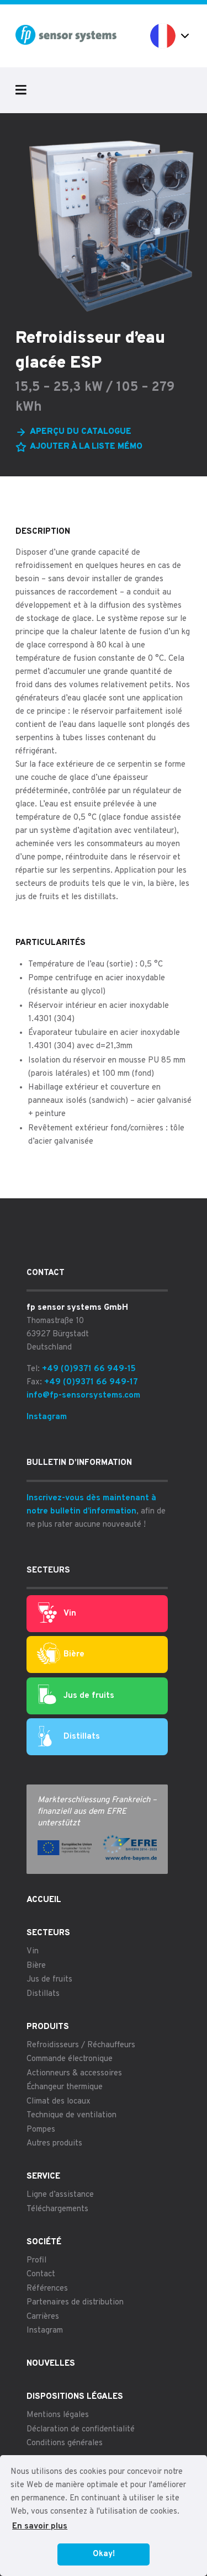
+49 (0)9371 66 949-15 (89, 1369)
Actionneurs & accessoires (74, 2073)
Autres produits (54, 2144)
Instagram (47, 1417)
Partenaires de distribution (75, 2303)
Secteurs (48, 1933)
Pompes (41, 2130)
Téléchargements (57, 2209)
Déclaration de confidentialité (81, 2429)
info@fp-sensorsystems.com (83, 1396)
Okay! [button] (104, 2554)
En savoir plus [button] (40, 2527)
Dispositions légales (75, 2397)
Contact (41, 2274)
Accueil (44, 1900)
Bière (74, 1655)
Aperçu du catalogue (81, 432)
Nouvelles (51, 2364)
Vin (70, 1614)
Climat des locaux (59, 2102)
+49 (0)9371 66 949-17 (91, 1382)
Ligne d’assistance (60, 2195)
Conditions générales (65, 2443)
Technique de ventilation (71, 2115)
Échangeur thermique (65, 2087)
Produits (48, 2027)
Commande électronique (70, 2059)
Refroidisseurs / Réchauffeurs (81, 2045)
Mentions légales (58, 2415)
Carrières (43, 2317)
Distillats (82, 1737)
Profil (36, 2261)
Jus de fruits (89, 1696)
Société (44, 2242)
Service (43, 2177)
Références (47, 2289)
